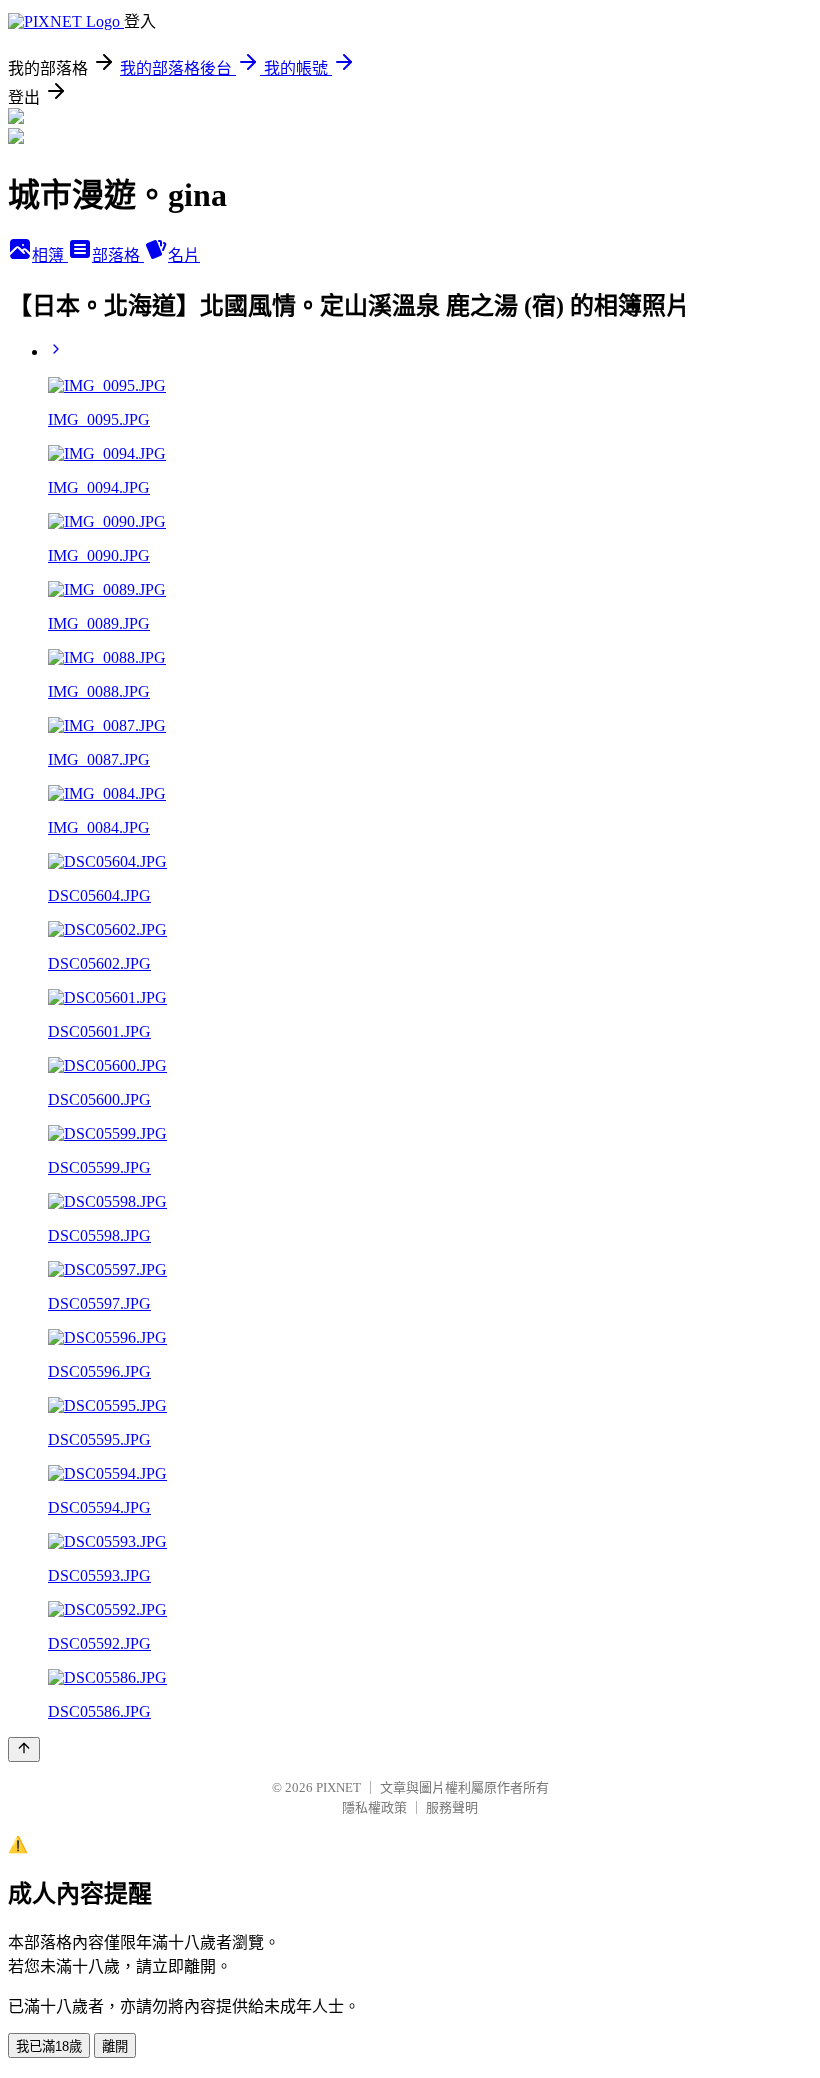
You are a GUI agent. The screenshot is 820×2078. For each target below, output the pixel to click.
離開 (115, 2046)
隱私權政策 (374, 1807)
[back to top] (24, 1749)
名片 (184, 255)
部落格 (118, 255)
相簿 (50, 255)
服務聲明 (452, 1807)
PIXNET (338, 1787)
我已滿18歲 (49, 2046)
